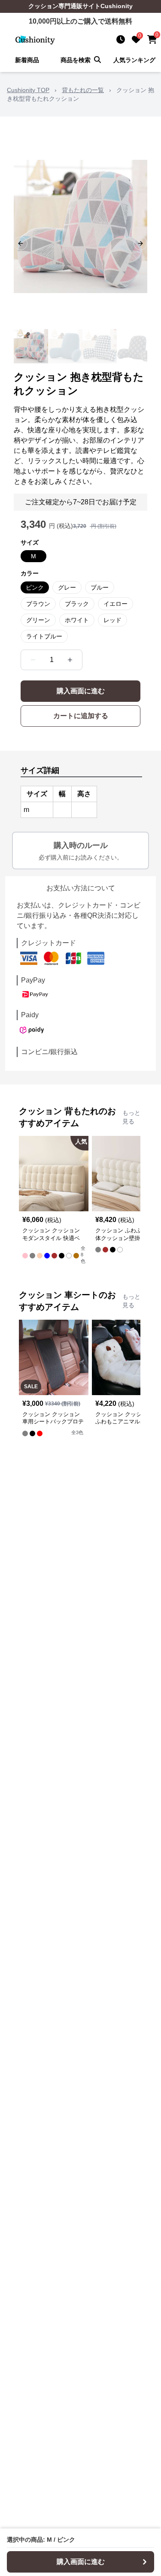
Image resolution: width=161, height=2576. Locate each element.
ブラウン (38, 604)
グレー (67, 587)
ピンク (35, 587)
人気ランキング (134, 60)
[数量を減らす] (33, 660)
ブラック (77, 604)
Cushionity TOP (28, 90)
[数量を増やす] (70, 660)
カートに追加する (81, 716)
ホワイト (77, 620)
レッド (112, 620)
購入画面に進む (81, 691)
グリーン (38, 620)
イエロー (115, 604)
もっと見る (131, 1117)
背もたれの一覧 (83, 90)
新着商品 (27, 60)
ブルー (100, 587)
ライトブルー (44, 636)
